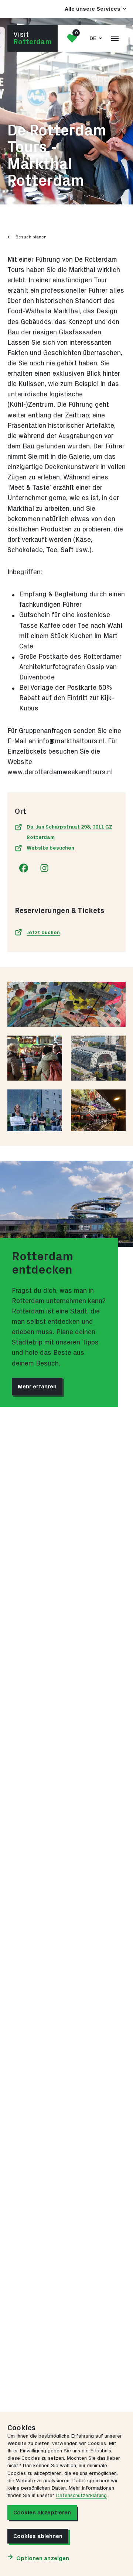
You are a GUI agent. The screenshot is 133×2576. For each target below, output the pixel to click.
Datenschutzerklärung (81, 2496)
